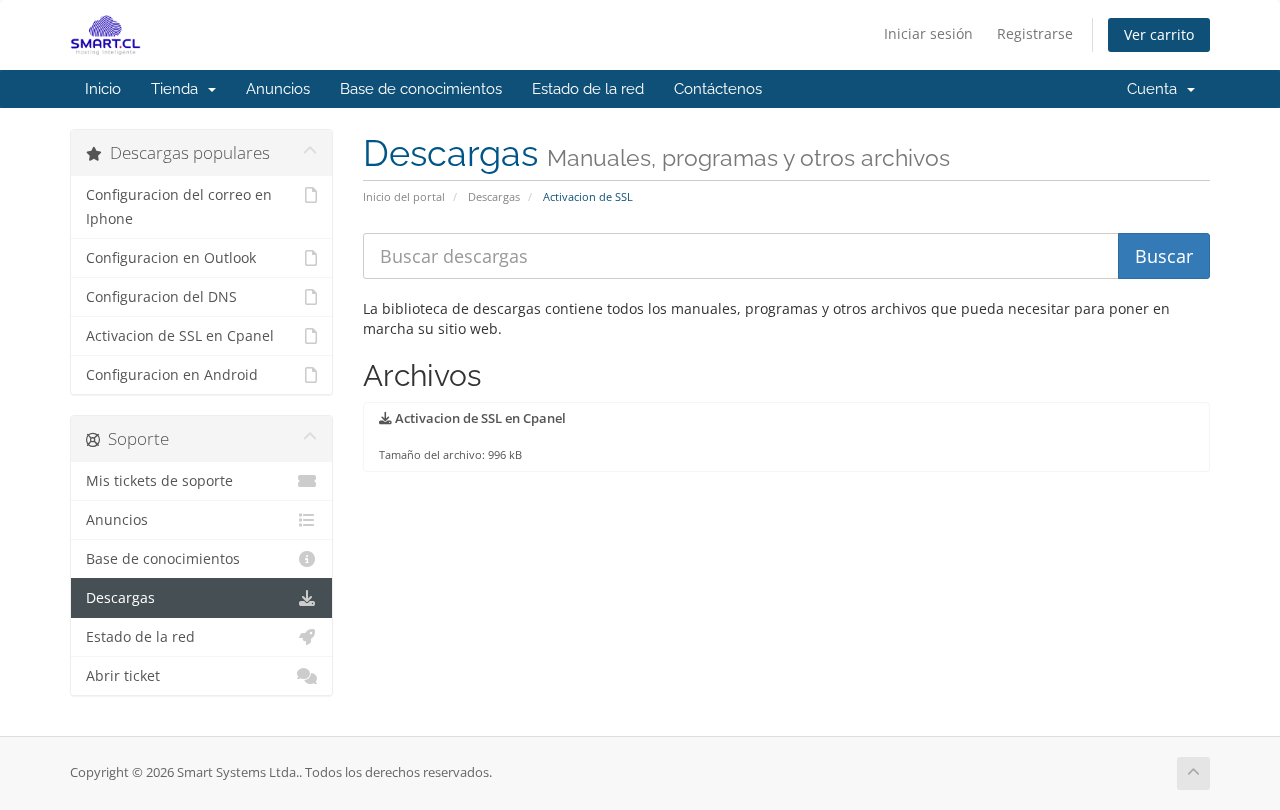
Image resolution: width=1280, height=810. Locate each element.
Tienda (178, 89)
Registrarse (1035, 33)
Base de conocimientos (421, 89)
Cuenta (1156, 89)
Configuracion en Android (172, 375)
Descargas (494, 196)
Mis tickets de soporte (159, 481)
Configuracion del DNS (161, 297)
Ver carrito (1159, 34)
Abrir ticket (123, 676)
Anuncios (278, 89)
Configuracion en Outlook (171, 258)
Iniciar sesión (928, 33)
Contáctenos (718, 89)
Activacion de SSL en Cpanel (180, 336)
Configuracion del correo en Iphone (179, 207)
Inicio (103, 89)
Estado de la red (588, 89)
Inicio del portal (404, 196)
